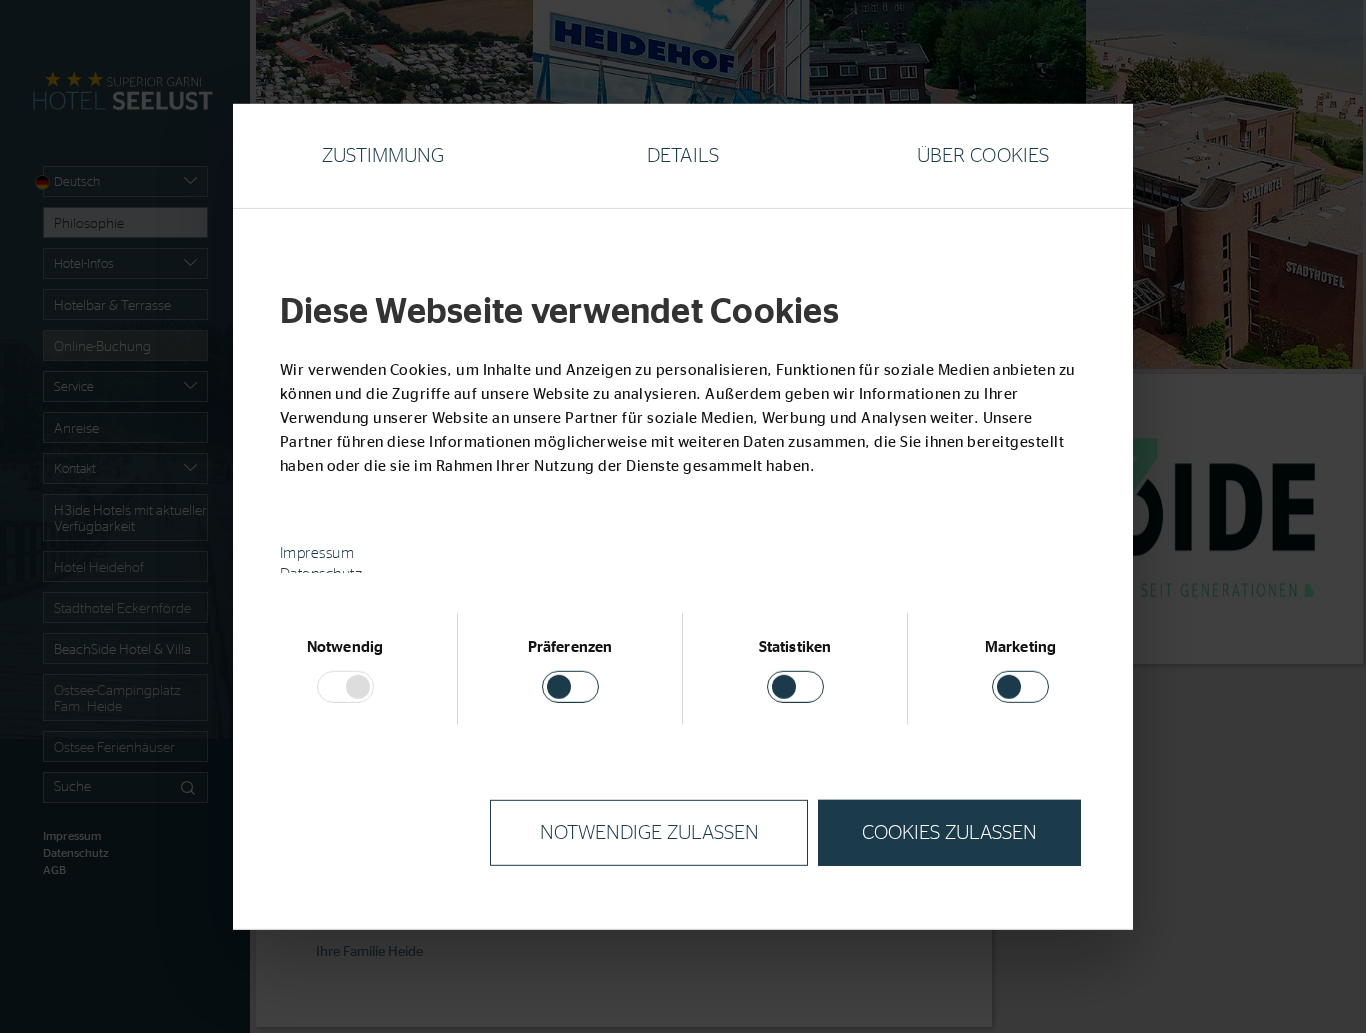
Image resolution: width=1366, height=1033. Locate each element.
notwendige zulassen (649, 833)
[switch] (570, 687)
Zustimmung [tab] (383, 155)
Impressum (317, 553)
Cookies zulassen (949, 833)
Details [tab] (683, 155)
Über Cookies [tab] (983, 155)
